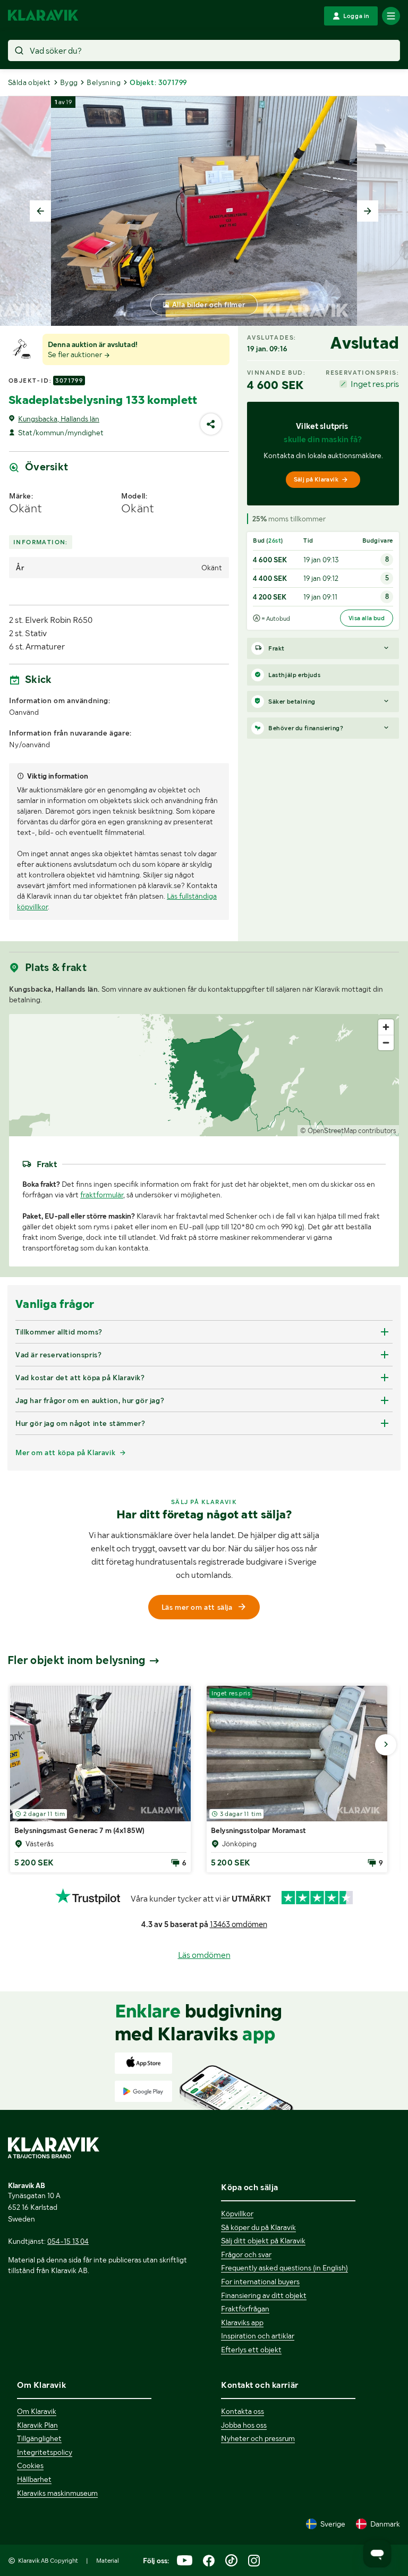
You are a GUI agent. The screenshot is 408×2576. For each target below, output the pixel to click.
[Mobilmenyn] (391, 16)
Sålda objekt (29, 82)
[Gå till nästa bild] (386, 1745)
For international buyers (260, 2282)
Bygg (69, 82)
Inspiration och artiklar (258, 2336)
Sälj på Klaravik (316, 479)
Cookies (30, 2465)
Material (108, 2561)
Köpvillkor (237, 2214)
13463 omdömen (239, 1924)
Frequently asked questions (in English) (284, 2268)
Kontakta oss (243, 2411)
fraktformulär (102, 1195)
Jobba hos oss (244, 2425)
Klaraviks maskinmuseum (57, 2493)
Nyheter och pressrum (258, 2438)
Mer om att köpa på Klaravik (65, 1452)
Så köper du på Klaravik (258, 2227)
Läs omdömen (204, 1955)
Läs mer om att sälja (197, 1607)
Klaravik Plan (37, 2425)
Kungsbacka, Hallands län (59, 419)
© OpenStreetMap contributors (348, 1131)
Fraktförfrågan (245, 2309)
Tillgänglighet (39, 2438)
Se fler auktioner (76, 354)
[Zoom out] (386, 1042)
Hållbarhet (34, 2479)
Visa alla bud (367, 618)
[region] (204, 1075)
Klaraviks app (242, 2322)
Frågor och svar (246, 2254)
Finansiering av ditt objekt (264, 2295)
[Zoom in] (386, 1027)
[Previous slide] (40, 211)
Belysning (104, 82)
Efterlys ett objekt (251, 2350)
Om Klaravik (37, 2411)
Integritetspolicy (45, 2452)
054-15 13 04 (68, 2241)
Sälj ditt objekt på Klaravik (263, 2241)
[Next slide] (368, 211)
